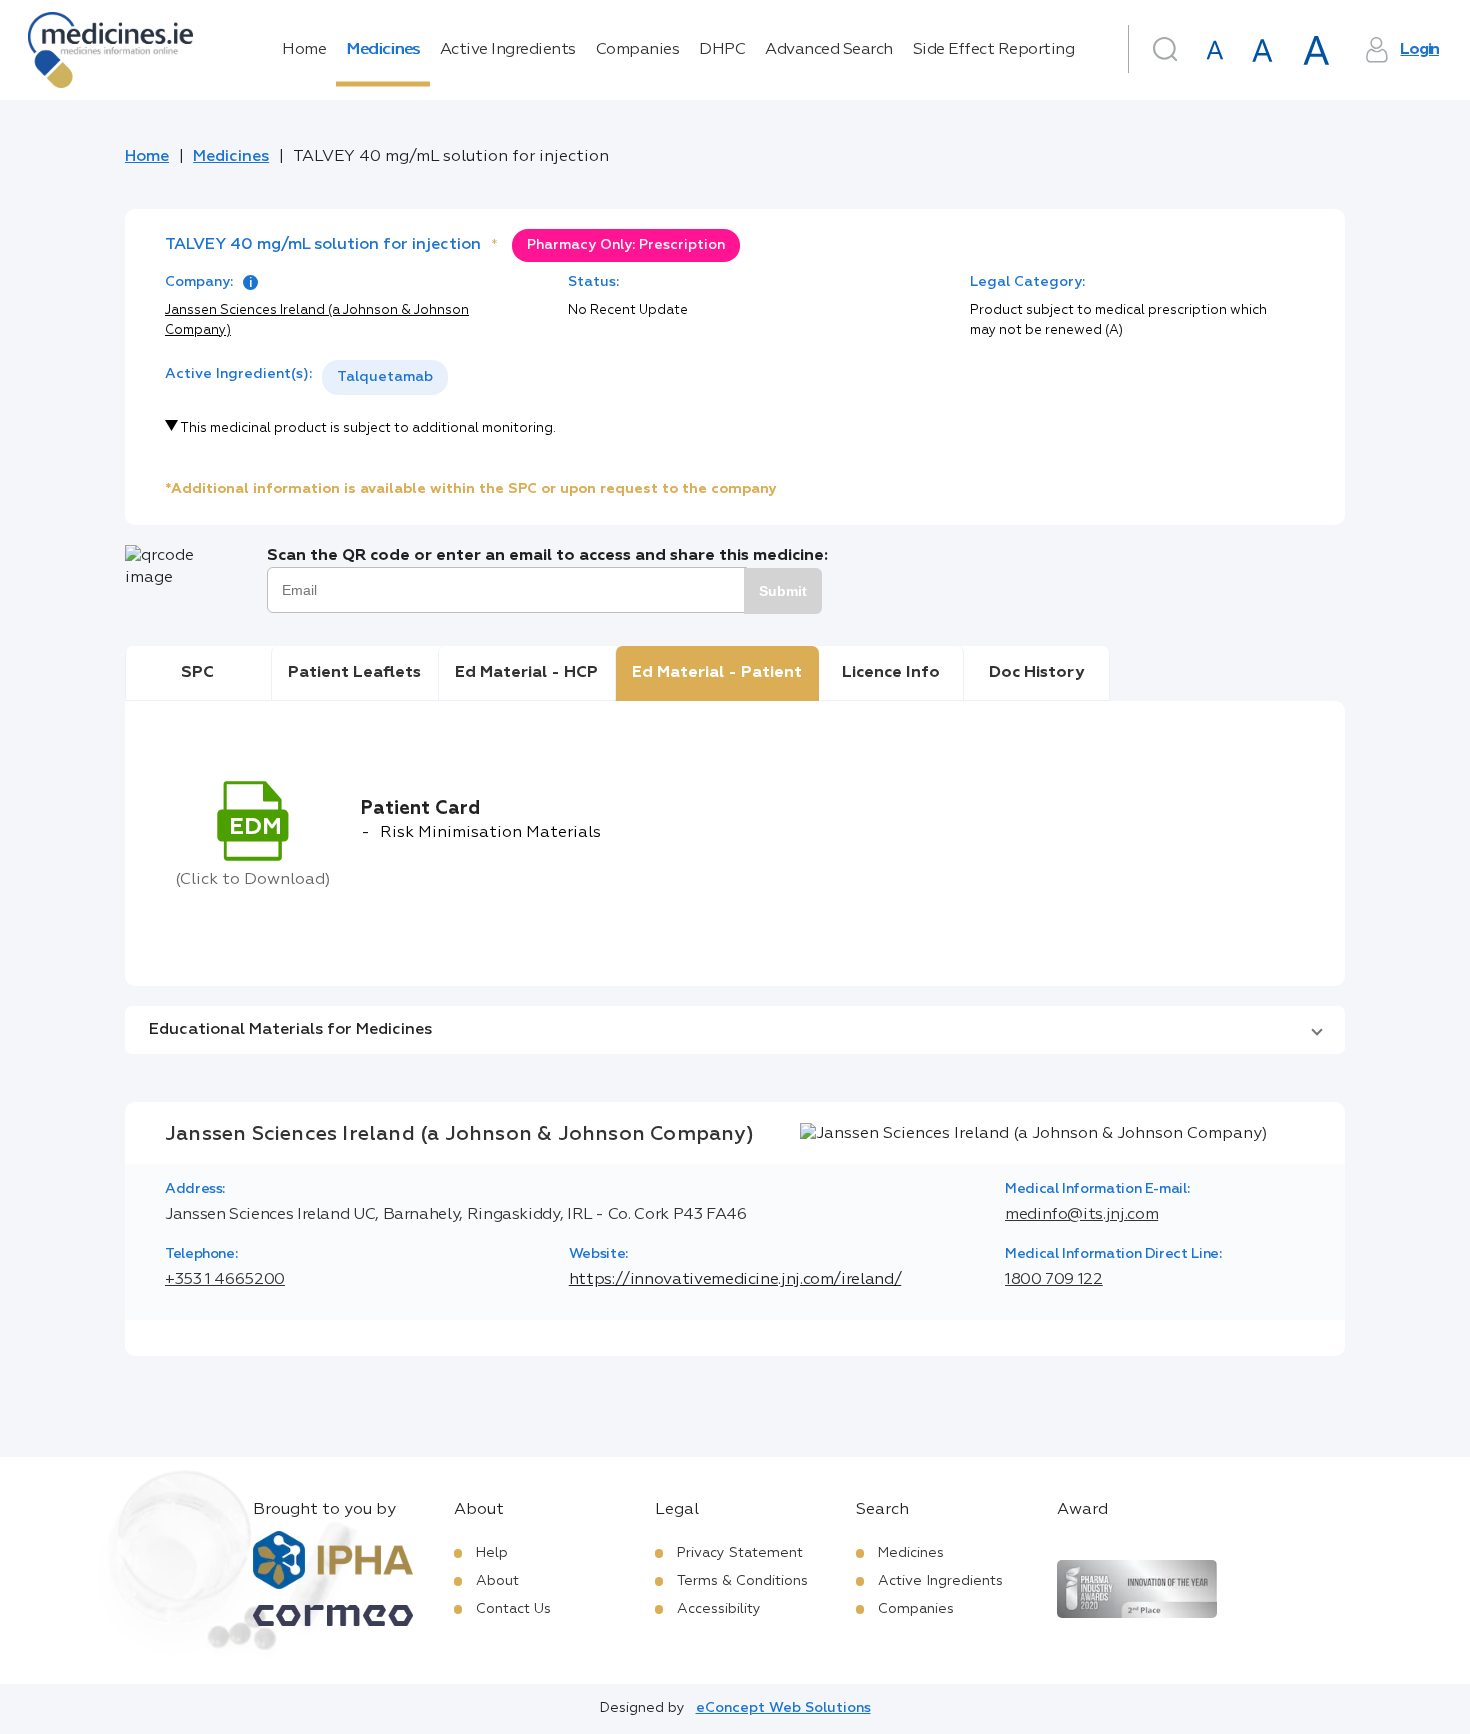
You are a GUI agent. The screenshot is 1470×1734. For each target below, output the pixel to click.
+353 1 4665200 (225, 1280)
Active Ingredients (508, 50)
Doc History (1036, 673)
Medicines (383, 50)
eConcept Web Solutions (783, 1708)
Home (304, 50)
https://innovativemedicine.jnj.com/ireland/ (735, 1280)
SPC (197, 673)
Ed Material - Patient (717, 673)
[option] (385, 377)
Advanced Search (829, 50)
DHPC (722, 50)
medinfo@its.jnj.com (1081, 1215)
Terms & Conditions (742, 1581)
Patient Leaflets (354, 673)
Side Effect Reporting (994, 50)
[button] (735, 1030)
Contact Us (513, 1609)
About (497, 1581)
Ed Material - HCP (526, 673)
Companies (638, 50)
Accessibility (719, 1609)
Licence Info (891, 673)
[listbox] (385, 377)
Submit (783, 591)
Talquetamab (385, 377)
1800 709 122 (1054, 1280)
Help (492, 1553)
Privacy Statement (740, 1553)
